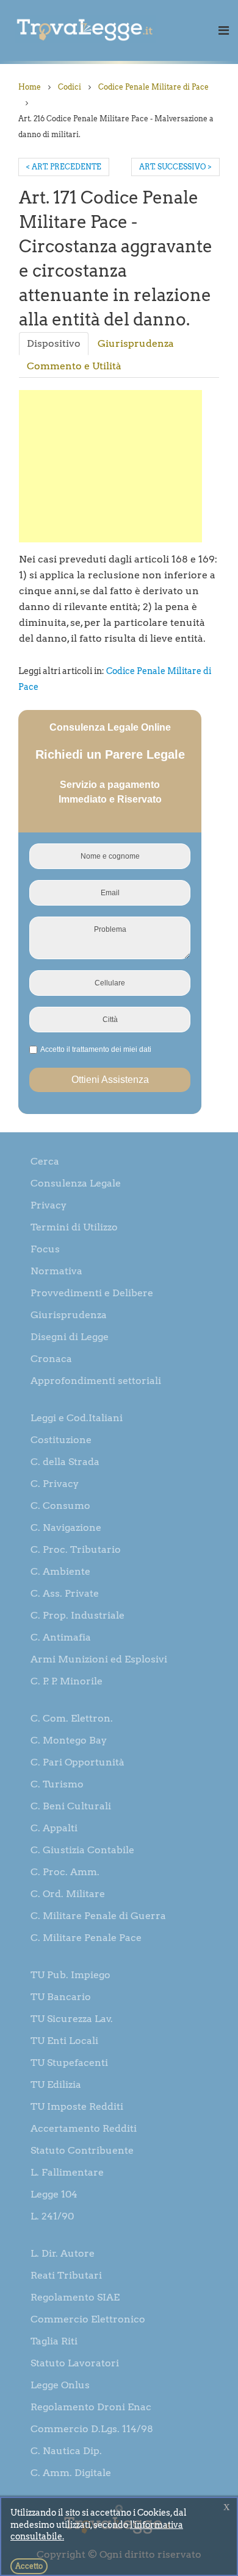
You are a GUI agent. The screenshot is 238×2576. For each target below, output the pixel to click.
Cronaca (51, 1359)
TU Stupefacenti (69, 2063)
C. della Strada (65, 1462)
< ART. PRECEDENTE (64, 167)
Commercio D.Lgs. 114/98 (92, 2429)
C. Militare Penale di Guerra (98, 1916)
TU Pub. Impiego (70, 1975)
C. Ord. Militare (68, 1894)
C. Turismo (57, 1784)
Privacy (49, 1205)
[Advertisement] (110, 466)
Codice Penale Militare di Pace (153, 87)
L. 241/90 (52, 2216)
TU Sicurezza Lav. (72, 2019)
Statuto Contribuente (82, 2150)
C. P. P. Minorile (67, 1681)
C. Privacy (55, 1484)
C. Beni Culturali (71, 1806)
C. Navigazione (66, 1528)
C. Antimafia (61, 1637)
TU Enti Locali (64, 2041)
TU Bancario (61, 1997)
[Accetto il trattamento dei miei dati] (94, 1050)
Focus (45, 1249)
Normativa (56, 1271)
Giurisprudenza (136, 343)
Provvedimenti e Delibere (92, 1293)
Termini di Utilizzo (74, 1227)
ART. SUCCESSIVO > (175, 167)
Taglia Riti (54, 2341)
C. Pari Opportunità (78, 1762)
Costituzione (61, 1440)
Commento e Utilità (74, 366)
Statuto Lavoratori (75, 2363)
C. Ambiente (60, 1571)
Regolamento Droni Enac (91, 2407)
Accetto (29, 2566)
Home (30, 87)
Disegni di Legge (70, 1337)
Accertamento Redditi (84, 2128)
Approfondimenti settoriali (96, 1381)
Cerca (45, 1161)
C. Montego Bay (69, 1740)
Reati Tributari (66, 2275)
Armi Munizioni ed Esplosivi (99, 1659)
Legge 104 (54, 2194)
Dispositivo (54, 343)
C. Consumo (60, 1506)
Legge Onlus (60, 2385)
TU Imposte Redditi (77, 2106)
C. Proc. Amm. (65, 1872)
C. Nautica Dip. (66, 2451)
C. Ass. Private (65, 1593)
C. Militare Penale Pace (86, 1938)
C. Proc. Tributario (76, 1549)
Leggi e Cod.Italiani (77, 1418)
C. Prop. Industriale (78, 1615)
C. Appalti (54, 1828)
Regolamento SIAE (75, 2297)
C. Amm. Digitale (71, 2473)
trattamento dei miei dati (112, 1049)
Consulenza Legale (76, 1183)
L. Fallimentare (67, 2172)
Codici (70, 87)
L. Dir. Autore (63, 2253)
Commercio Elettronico (88, 2319)
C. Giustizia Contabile (82, 1850)
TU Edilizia (56, 2085)
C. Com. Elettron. (72, 1718)
